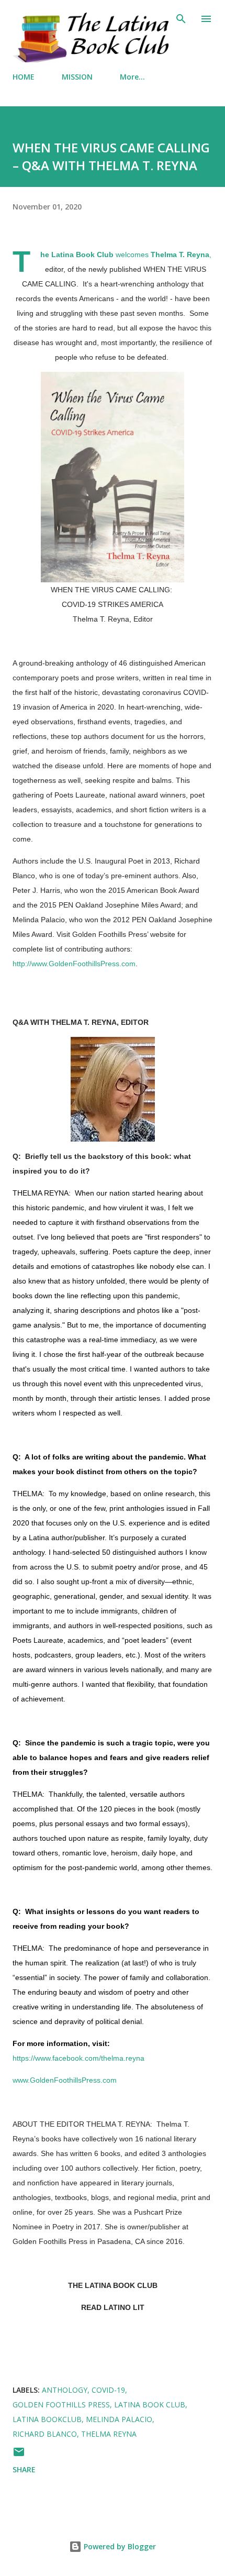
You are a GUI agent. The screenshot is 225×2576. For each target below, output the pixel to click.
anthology (65, 2390)
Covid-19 (108, 2390)
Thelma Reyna (109, 2434)
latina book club (150, 2404)
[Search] (181, 19)
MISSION (77, 77)
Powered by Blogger (119, 2546)
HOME (24, 77)
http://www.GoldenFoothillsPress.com (74, 964)
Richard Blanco (45, 2434)
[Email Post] (19, 2455)
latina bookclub (47, 2419)
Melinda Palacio (119, 2419)
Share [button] (24, 2469)
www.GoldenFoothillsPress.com (65, 2080)
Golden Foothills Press (61, 2404)
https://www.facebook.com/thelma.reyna (78, 2058)
